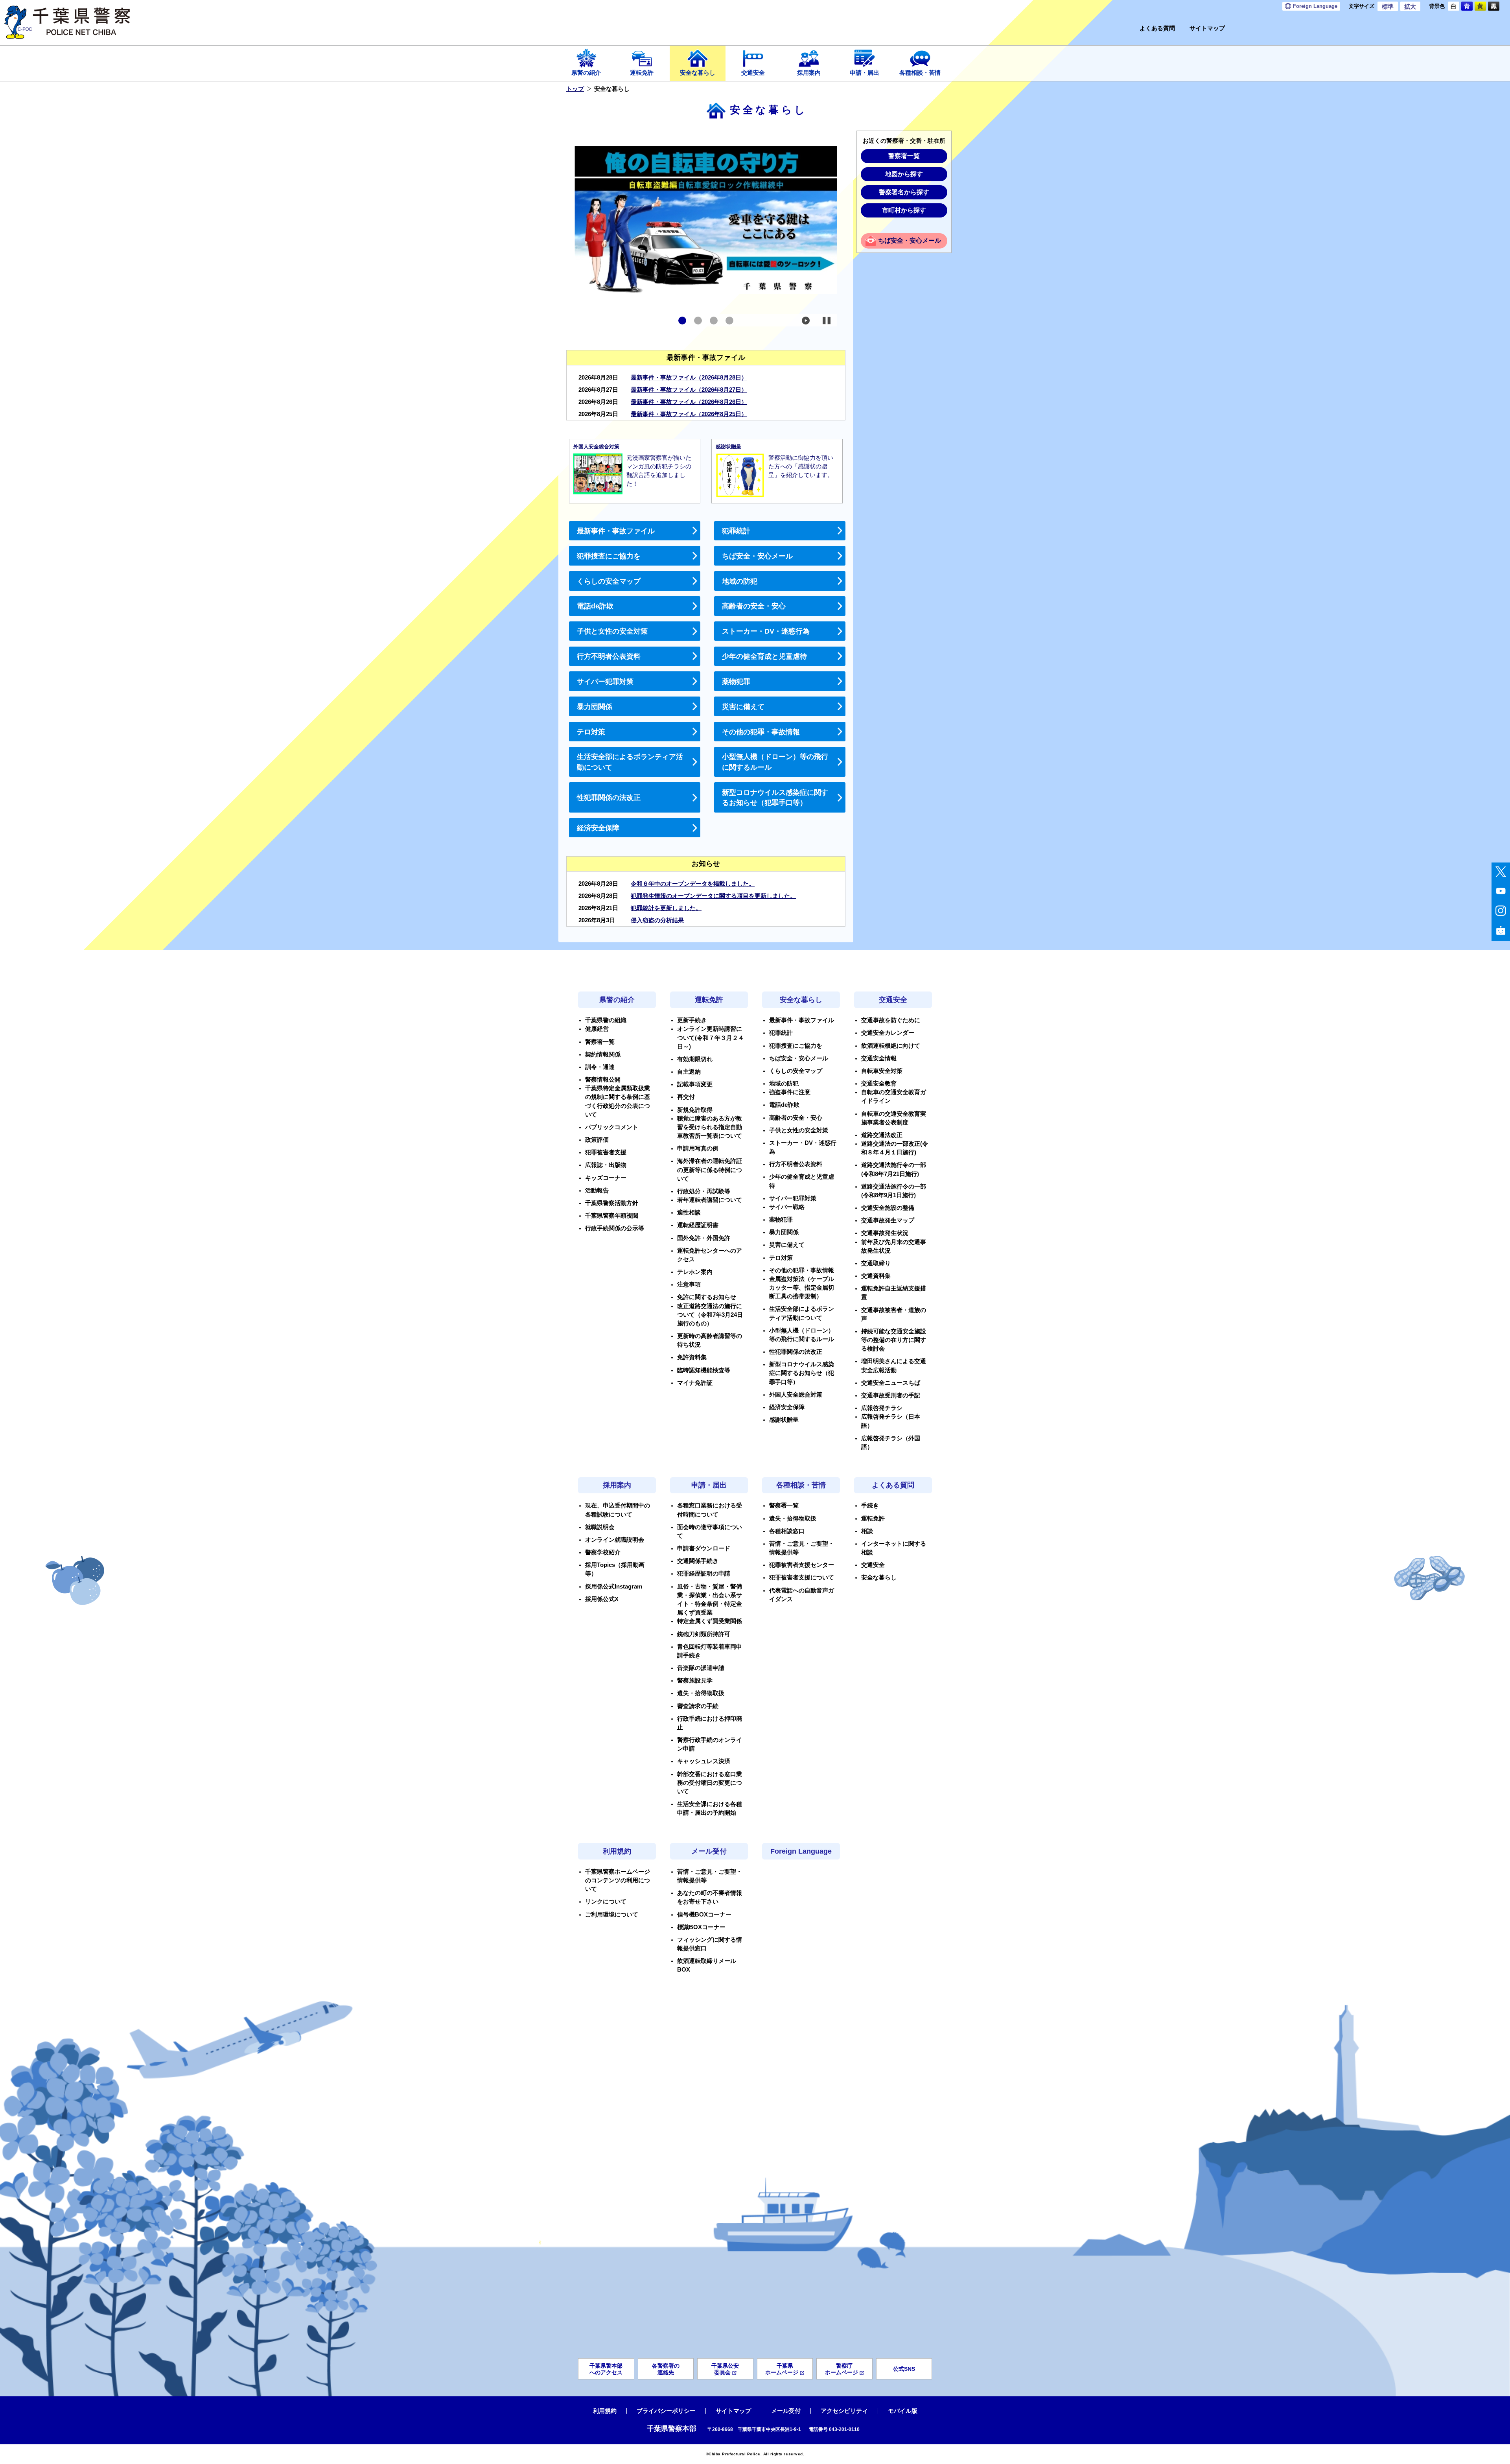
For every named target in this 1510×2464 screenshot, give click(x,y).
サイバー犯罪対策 (605, 682)
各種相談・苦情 (920, 73)
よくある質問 (1157, 29)
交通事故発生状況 (885, 1233)
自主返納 (689, 1072)
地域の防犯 (740, 581)
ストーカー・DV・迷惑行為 (766, 631)
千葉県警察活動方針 (612, 1203)
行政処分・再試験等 (704, 1191)
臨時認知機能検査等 (704, 1370)
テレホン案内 (695, 1272)
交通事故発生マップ (888, 1220)
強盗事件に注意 (790, 1092)
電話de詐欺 (595, 606)
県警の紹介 (586, 73)
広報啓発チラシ (882, 1408)
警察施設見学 (695, 1681)
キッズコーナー (606, 1178)
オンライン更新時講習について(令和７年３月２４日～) (711, 1038)
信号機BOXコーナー (704, 1915)
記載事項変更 (695, 1084)
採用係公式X (602, 1599)
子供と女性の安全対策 (612, 631)
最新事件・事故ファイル (616, 531)
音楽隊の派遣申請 (701, 1668)
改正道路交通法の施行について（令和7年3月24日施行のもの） (710, 1315)
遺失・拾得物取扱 (701, 1693)
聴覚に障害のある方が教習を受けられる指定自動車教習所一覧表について (710, 1127)
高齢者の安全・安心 (754, 606)
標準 (1388, 7)
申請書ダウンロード (704, 1548)
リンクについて (606, 1902)
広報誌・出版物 (606, 1165)
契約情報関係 (603, 1054)
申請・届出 (865, 73)
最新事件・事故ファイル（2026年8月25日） (689, 414)
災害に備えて (743, 707)
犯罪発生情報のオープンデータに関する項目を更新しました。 (713, 896)
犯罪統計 (736, 531)
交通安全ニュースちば (891, 1383)
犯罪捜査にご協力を (609, 556)
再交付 (686, 1097)
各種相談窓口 (787, 1531)
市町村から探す (904, 210)
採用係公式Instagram (614, 1587)
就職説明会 (600, 1527)
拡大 (1410, 7)
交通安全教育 (879, 1084)
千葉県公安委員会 (725, 2369)
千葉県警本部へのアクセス (606, 2369)
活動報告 (597, 1191)
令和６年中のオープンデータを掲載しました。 (693, 884)
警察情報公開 (603, 1080)
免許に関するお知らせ (707, 1297)
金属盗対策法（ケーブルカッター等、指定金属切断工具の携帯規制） (802, 1288)
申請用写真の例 (698, 1148)
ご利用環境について (612, 1915)
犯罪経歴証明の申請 (704, 1574)
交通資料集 (876, 1276)
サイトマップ (1207, 29)
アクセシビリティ (844, 2411)
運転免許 (642, 73)
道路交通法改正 (882, 1135)
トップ (575, 89)
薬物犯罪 (736, 682)
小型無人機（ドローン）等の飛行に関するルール (775, 762)
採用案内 (809, 73)
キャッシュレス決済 (704, 1761)
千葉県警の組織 (606, 1020)
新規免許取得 (695, 1110)
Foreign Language (801, 1851)
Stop (827, 321)
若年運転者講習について (710, 1200)
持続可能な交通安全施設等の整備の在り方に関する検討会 (894, 1340)
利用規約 (617, 1851)
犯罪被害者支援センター (802, 1565)
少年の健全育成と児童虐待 (764, 656)
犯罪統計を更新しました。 (666, 908)
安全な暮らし (698, 73)
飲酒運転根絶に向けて (891, 1046)
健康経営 (597, 1029)
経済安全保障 (598, 828)
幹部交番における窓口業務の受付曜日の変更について (710, 1783)
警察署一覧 (904, 156)
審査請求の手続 (698, 1706)
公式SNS (904, 2369)
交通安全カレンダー (888, 1033)
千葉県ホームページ (782, 2369)
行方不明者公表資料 (609, 656)
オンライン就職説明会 (615, 1540)
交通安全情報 (879, 1058)
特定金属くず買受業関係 (710, 1621)
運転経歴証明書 (698, 1225)
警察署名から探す (904, 192)
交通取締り (876, 1263)
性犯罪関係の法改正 (609, 798)
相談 (867, 1531)
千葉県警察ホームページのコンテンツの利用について (618, 1880)
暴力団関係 (595, 707)
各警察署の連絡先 (666, 2369)
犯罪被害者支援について (802, 1578)
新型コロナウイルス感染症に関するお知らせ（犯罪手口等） (775, 798)
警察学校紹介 (603, 1552)
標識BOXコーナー (701, 1927)
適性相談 (689, 1213)
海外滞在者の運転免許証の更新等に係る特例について (710, 1170)
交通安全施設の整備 (888, 1208)
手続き (870, 1506)
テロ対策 (591, 732)
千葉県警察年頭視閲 (612, 1216)
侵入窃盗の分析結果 (657, 920)
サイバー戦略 (787, 1207)
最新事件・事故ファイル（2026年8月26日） (689, 402)
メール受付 (709, 1851)
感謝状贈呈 (784, 1420)
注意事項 (689, 1285)
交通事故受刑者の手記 (891, 1395)
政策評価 (597, 1140)
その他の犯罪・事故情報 (761, 732)
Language (1315, 6)
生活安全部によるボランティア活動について (630, 762)
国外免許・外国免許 (704, 1238)
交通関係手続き (698, 1561)
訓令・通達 (600, 1067)
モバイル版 (903, 2411)
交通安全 (753, 73)
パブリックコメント (612, 1127)
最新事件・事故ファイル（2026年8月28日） (689, 378)
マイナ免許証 (695, 1383)
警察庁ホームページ (842, 2369)
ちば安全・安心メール (757, 556)
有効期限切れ (695, 1059)
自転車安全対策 (882, 1071)
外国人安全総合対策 (796, 1395)
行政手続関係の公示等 (615, 1228)
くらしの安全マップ (609, 581)
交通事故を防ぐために (891, 1020)
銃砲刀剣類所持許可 (704, 1634)
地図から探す (904, 174)
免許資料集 (692, 1357)
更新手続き (692, 1020)
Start (806, 321)
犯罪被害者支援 (606, 1152)
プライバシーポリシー (666, 2411)
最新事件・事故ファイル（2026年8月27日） (689, 390)
